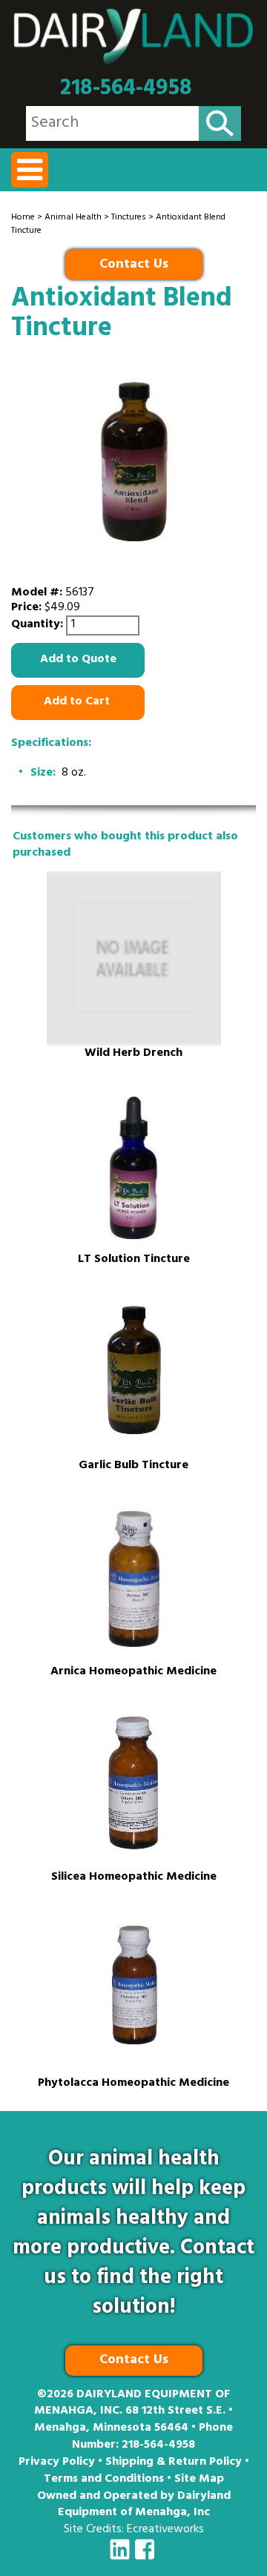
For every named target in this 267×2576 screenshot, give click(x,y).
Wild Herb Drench (133, 1054)
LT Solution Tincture (134, 1260)
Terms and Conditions (104, 2480)
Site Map (199, 2480)
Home (23, 218)
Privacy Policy (57, 2463)
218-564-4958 (126, 89)
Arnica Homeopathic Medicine (133, 1672)
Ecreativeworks (165, 2530)
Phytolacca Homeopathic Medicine (133, 2084)
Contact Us (134, 265)
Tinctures (129, 218)
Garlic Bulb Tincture (133, 1466)
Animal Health (73, 218)
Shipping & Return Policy (174, 2463)
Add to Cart (78, 702)
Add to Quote (78, 660)
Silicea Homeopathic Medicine (134, 1878)
